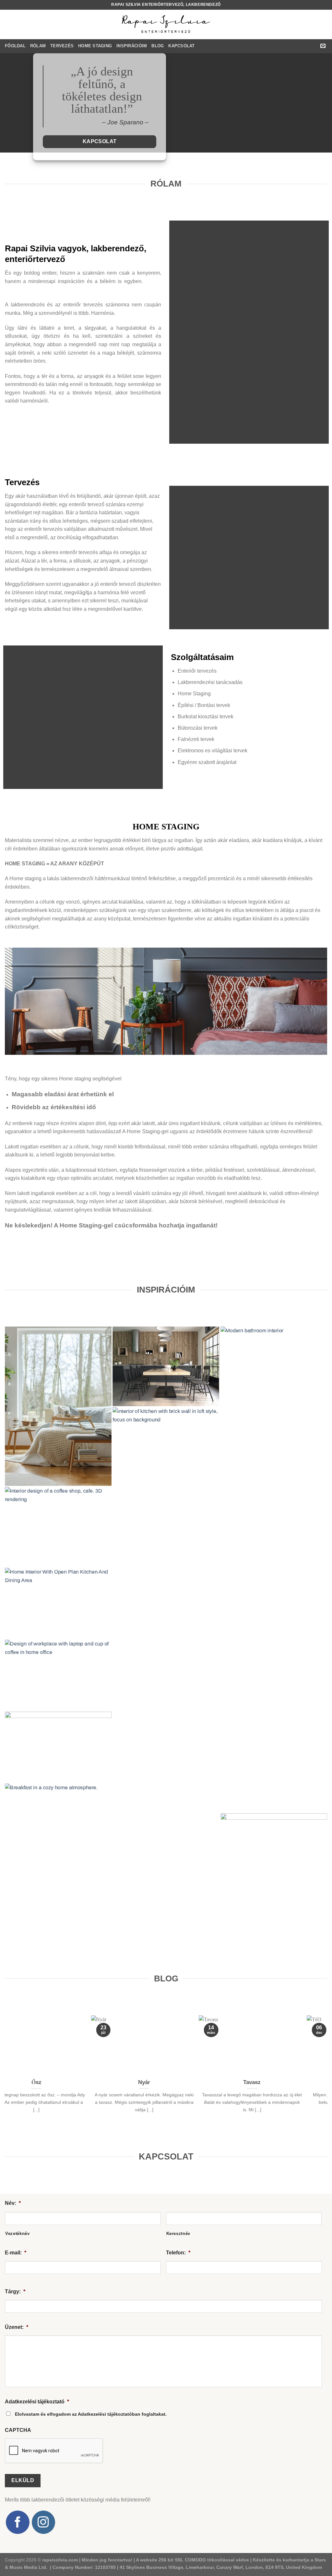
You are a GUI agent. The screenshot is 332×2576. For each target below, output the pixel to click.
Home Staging (95, 46)
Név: (13, 2203)
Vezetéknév (18, 2234)
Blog (158, 46)
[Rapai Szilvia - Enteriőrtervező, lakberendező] (166, 24)
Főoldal (15, 46)
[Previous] (8, 2068)
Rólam (38, 46)
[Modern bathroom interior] (274, 1569)
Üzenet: (17, 2327)
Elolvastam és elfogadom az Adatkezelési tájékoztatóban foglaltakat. (91, 2414)
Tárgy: (15, 2291)
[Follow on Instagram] (43, 2522)
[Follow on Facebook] (18, 2522)
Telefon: (178, 2253)
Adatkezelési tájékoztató (37, 2402)
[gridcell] (102, 123)
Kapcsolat (181, 46)
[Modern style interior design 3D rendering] (166, 1366)
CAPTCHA (18, 2430)
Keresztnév (178, 2234)
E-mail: (16, 2253)
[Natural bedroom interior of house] (58, 1406)
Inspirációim (132, 46)
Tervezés (62, 46)
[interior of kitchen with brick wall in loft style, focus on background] (166, 1650)
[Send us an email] (323, 46)
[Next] (324, 2068)
